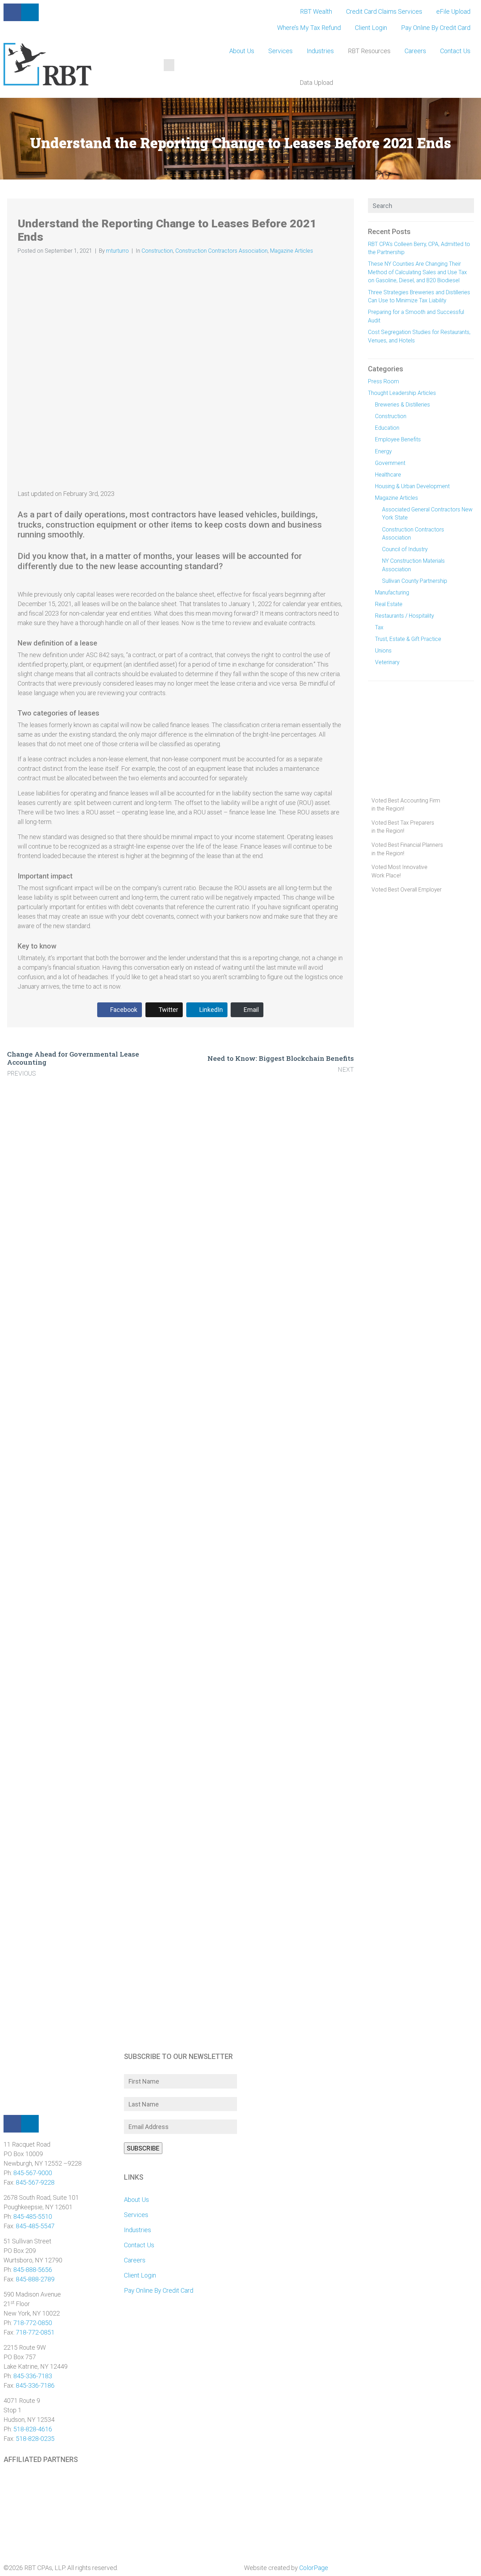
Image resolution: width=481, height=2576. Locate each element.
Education (387, 428)
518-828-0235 (35, 2439)
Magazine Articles (292, 251)
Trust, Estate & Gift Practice (408, 639)
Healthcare (388, 475)
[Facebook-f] (12, 12)
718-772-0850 (33, 2323)
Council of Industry (405, 549)
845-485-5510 (33, 2216)
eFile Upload (453, 11)
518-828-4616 (33, 2429)
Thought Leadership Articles (402, 393)
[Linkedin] (30, 2124)
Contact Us (455, 51)
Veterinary (387, 662)
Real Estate (389, 604)
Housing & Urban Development (412, 486)
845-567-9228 (35, 2182)
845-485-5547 (35, 2226)
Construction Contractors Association (221, 251)
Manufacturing (392, 593)
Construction (157, 251)
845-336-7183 (33, 2376)
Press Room (383, 381)
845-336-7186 (35, 2385)
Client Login (371, 28)
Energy (383, 451)
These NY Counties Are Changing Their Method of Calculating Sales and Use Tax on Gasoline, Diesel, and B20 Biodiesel (417, 272)
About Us (242, 51)
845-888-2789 (35, 2279)
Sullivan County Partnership (415, 581)
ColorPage (314, 2568)
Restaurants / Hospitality (404, 616)
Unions (383, 651)
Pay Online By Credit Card (436, 28)
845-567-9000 (33, 2173)
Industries (320, 51)
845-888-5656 (33, 2270)
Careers (415, 51)
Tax (379, 627)
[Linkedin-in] (30, 12)
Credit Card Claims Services (384, 11)
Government (390, 463)
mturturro (117, 251)
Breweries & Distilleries (402, 405)
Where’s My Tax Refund (309, 28)
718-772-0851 (35, 2332)
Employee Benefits (398, 439)
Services (280, 51)
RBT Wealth (316, 11)
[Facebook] (12, 2124)
